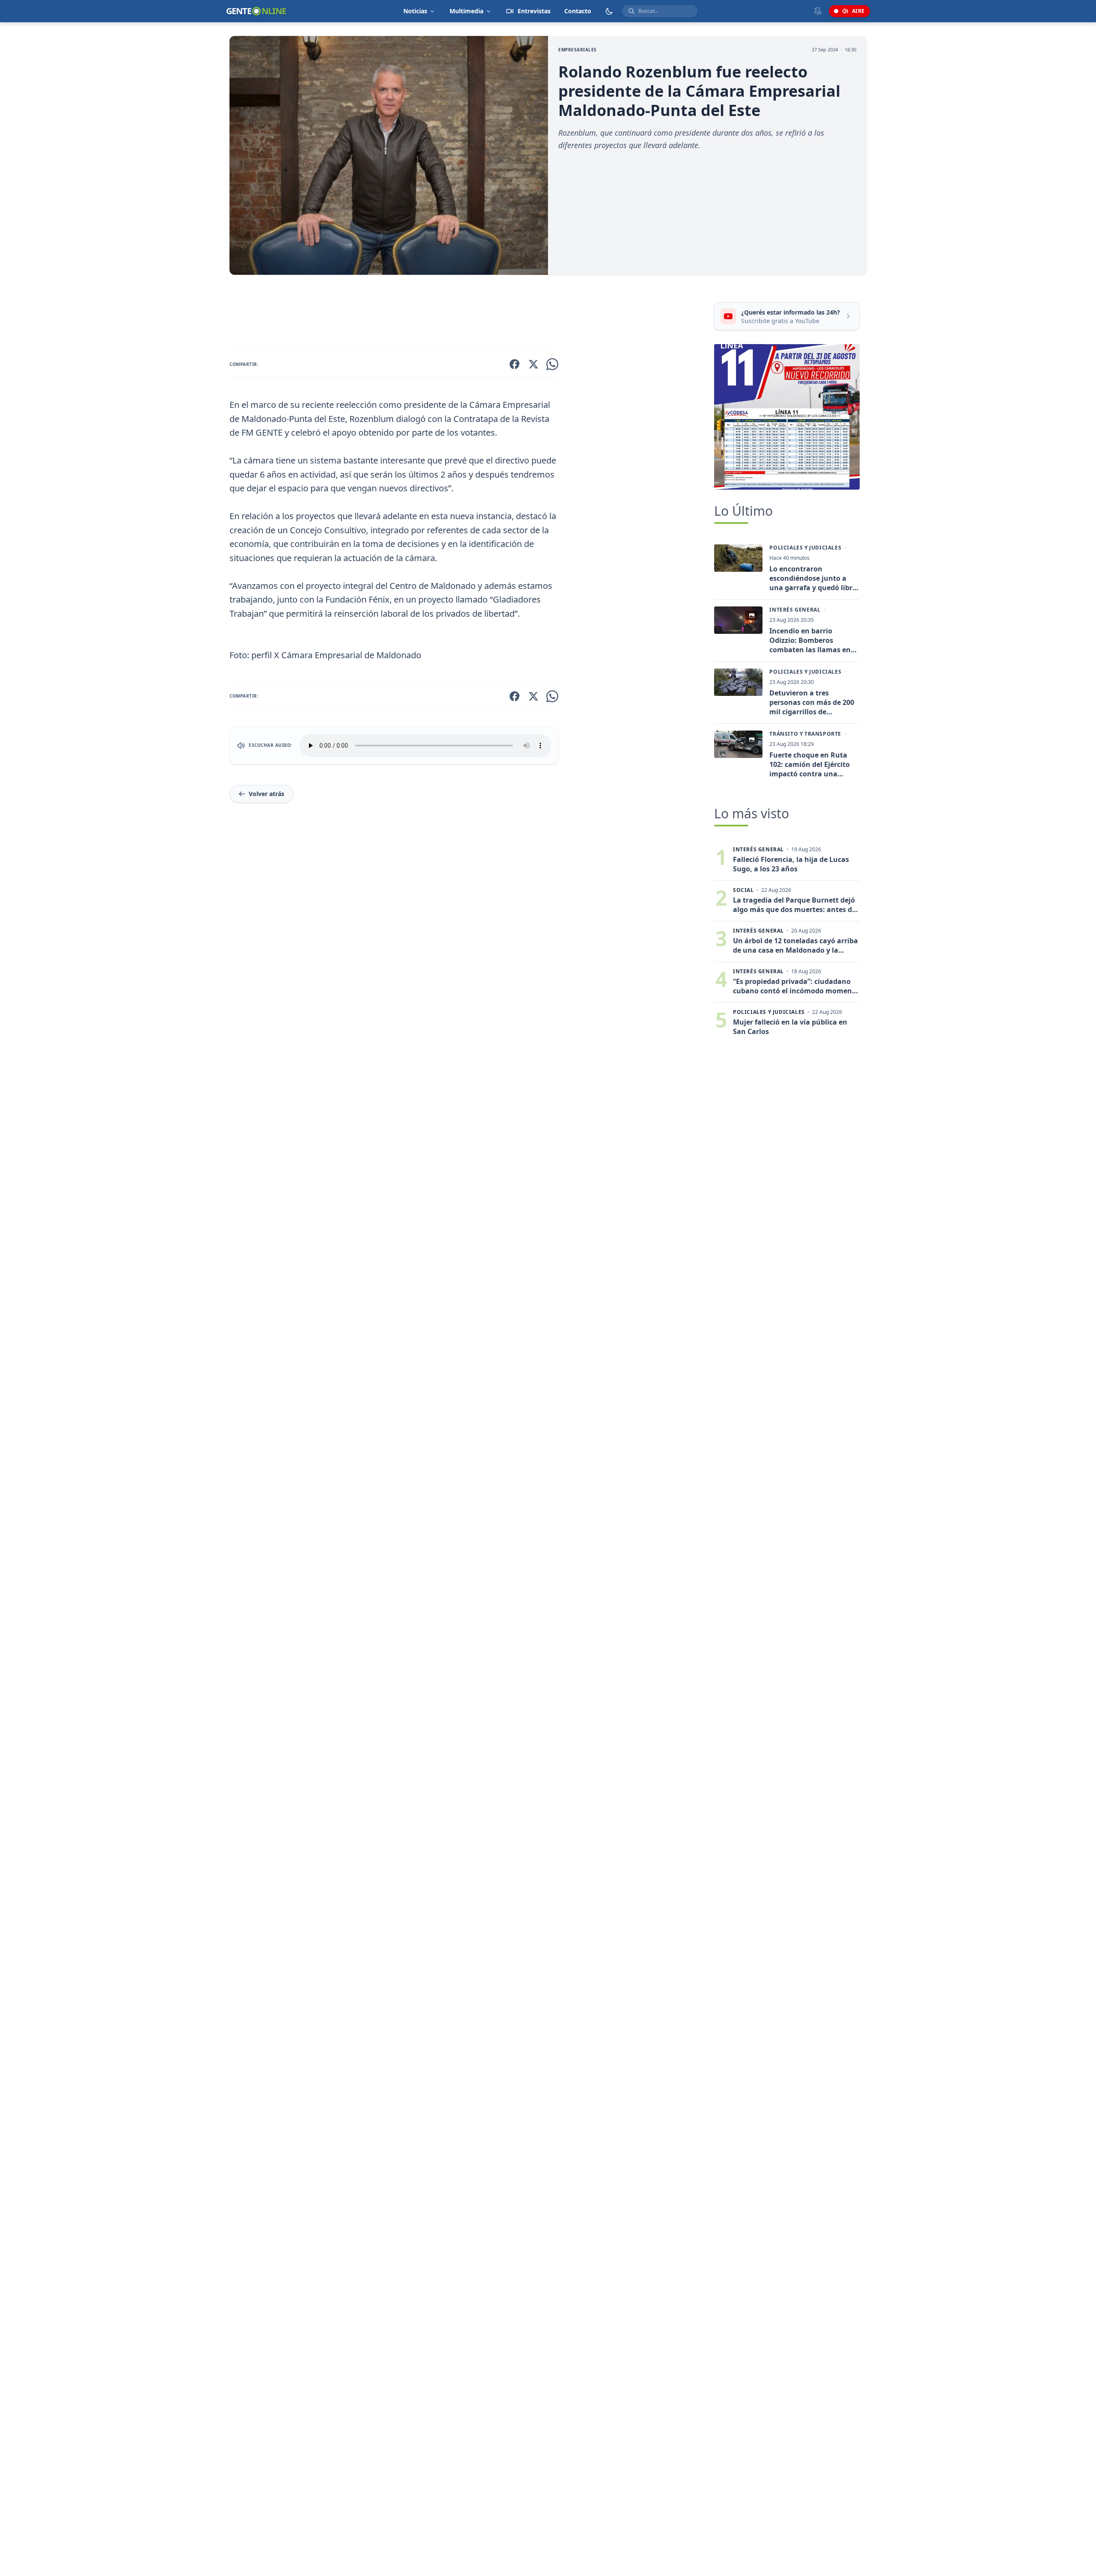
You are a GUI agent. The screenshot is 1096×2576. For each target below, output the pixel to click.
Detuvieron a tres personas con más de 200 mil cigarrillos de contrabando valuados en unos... (813, 702)
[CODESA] (787, 417)
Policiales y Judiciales (805, 548)
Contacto (578, 11)
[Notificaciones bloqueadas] (818, 11)
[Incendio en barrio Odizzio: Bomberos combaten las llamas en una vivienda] (738, 620)
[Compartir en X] (533, 364)
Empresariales (578, 50)
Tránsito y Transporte (805, 734)
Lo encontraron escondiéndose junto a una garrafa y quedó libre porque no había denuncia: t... (813, 578)
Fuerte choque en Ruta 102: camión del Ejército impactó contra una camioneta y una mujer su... (810, 764)
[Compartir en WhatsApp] (552, 364)
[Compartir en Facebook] (515, 364)
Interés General (795, 610)
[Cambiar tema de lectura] (609, 11)
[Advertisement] (468, 315)
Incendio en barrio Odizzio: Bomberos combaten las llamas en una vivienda (810, 640)
